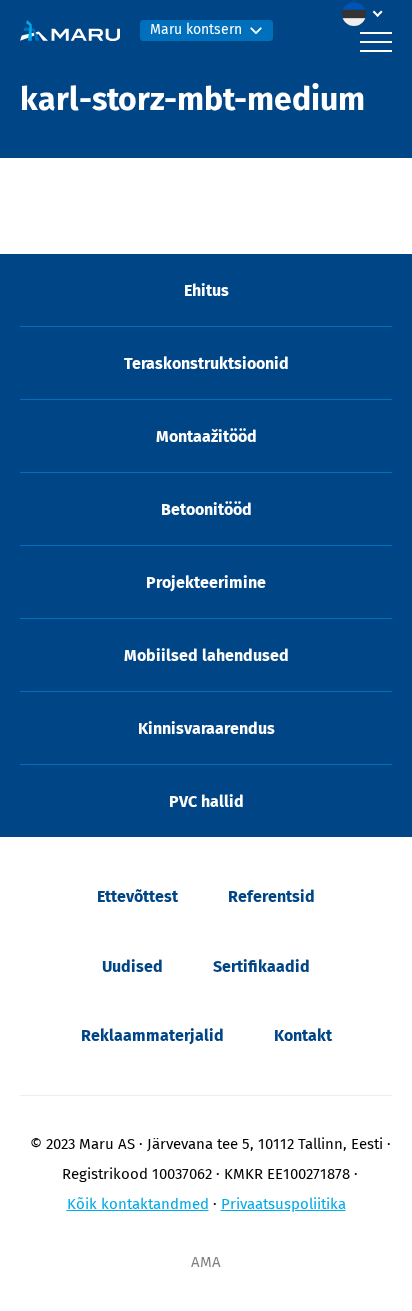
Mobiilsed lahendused (206, 655)
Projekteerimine (206, 582)
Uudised (132, 966)
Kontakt (303, 1035)
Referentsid (271, 896)
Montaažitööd (206, 436)
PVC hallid (206, 801)
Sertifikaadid (261, 966)
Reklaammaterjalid (152, 1035)
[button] (367, 14)
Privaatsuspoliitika (283, 1204)
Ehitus (206, 290)
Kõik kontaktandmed (138, 1204)
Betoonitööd (206, 509)
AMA (206, 1262)
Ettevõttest (137, 896)
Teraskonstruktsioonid (206, 363)
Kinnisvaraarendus (206, 728)
